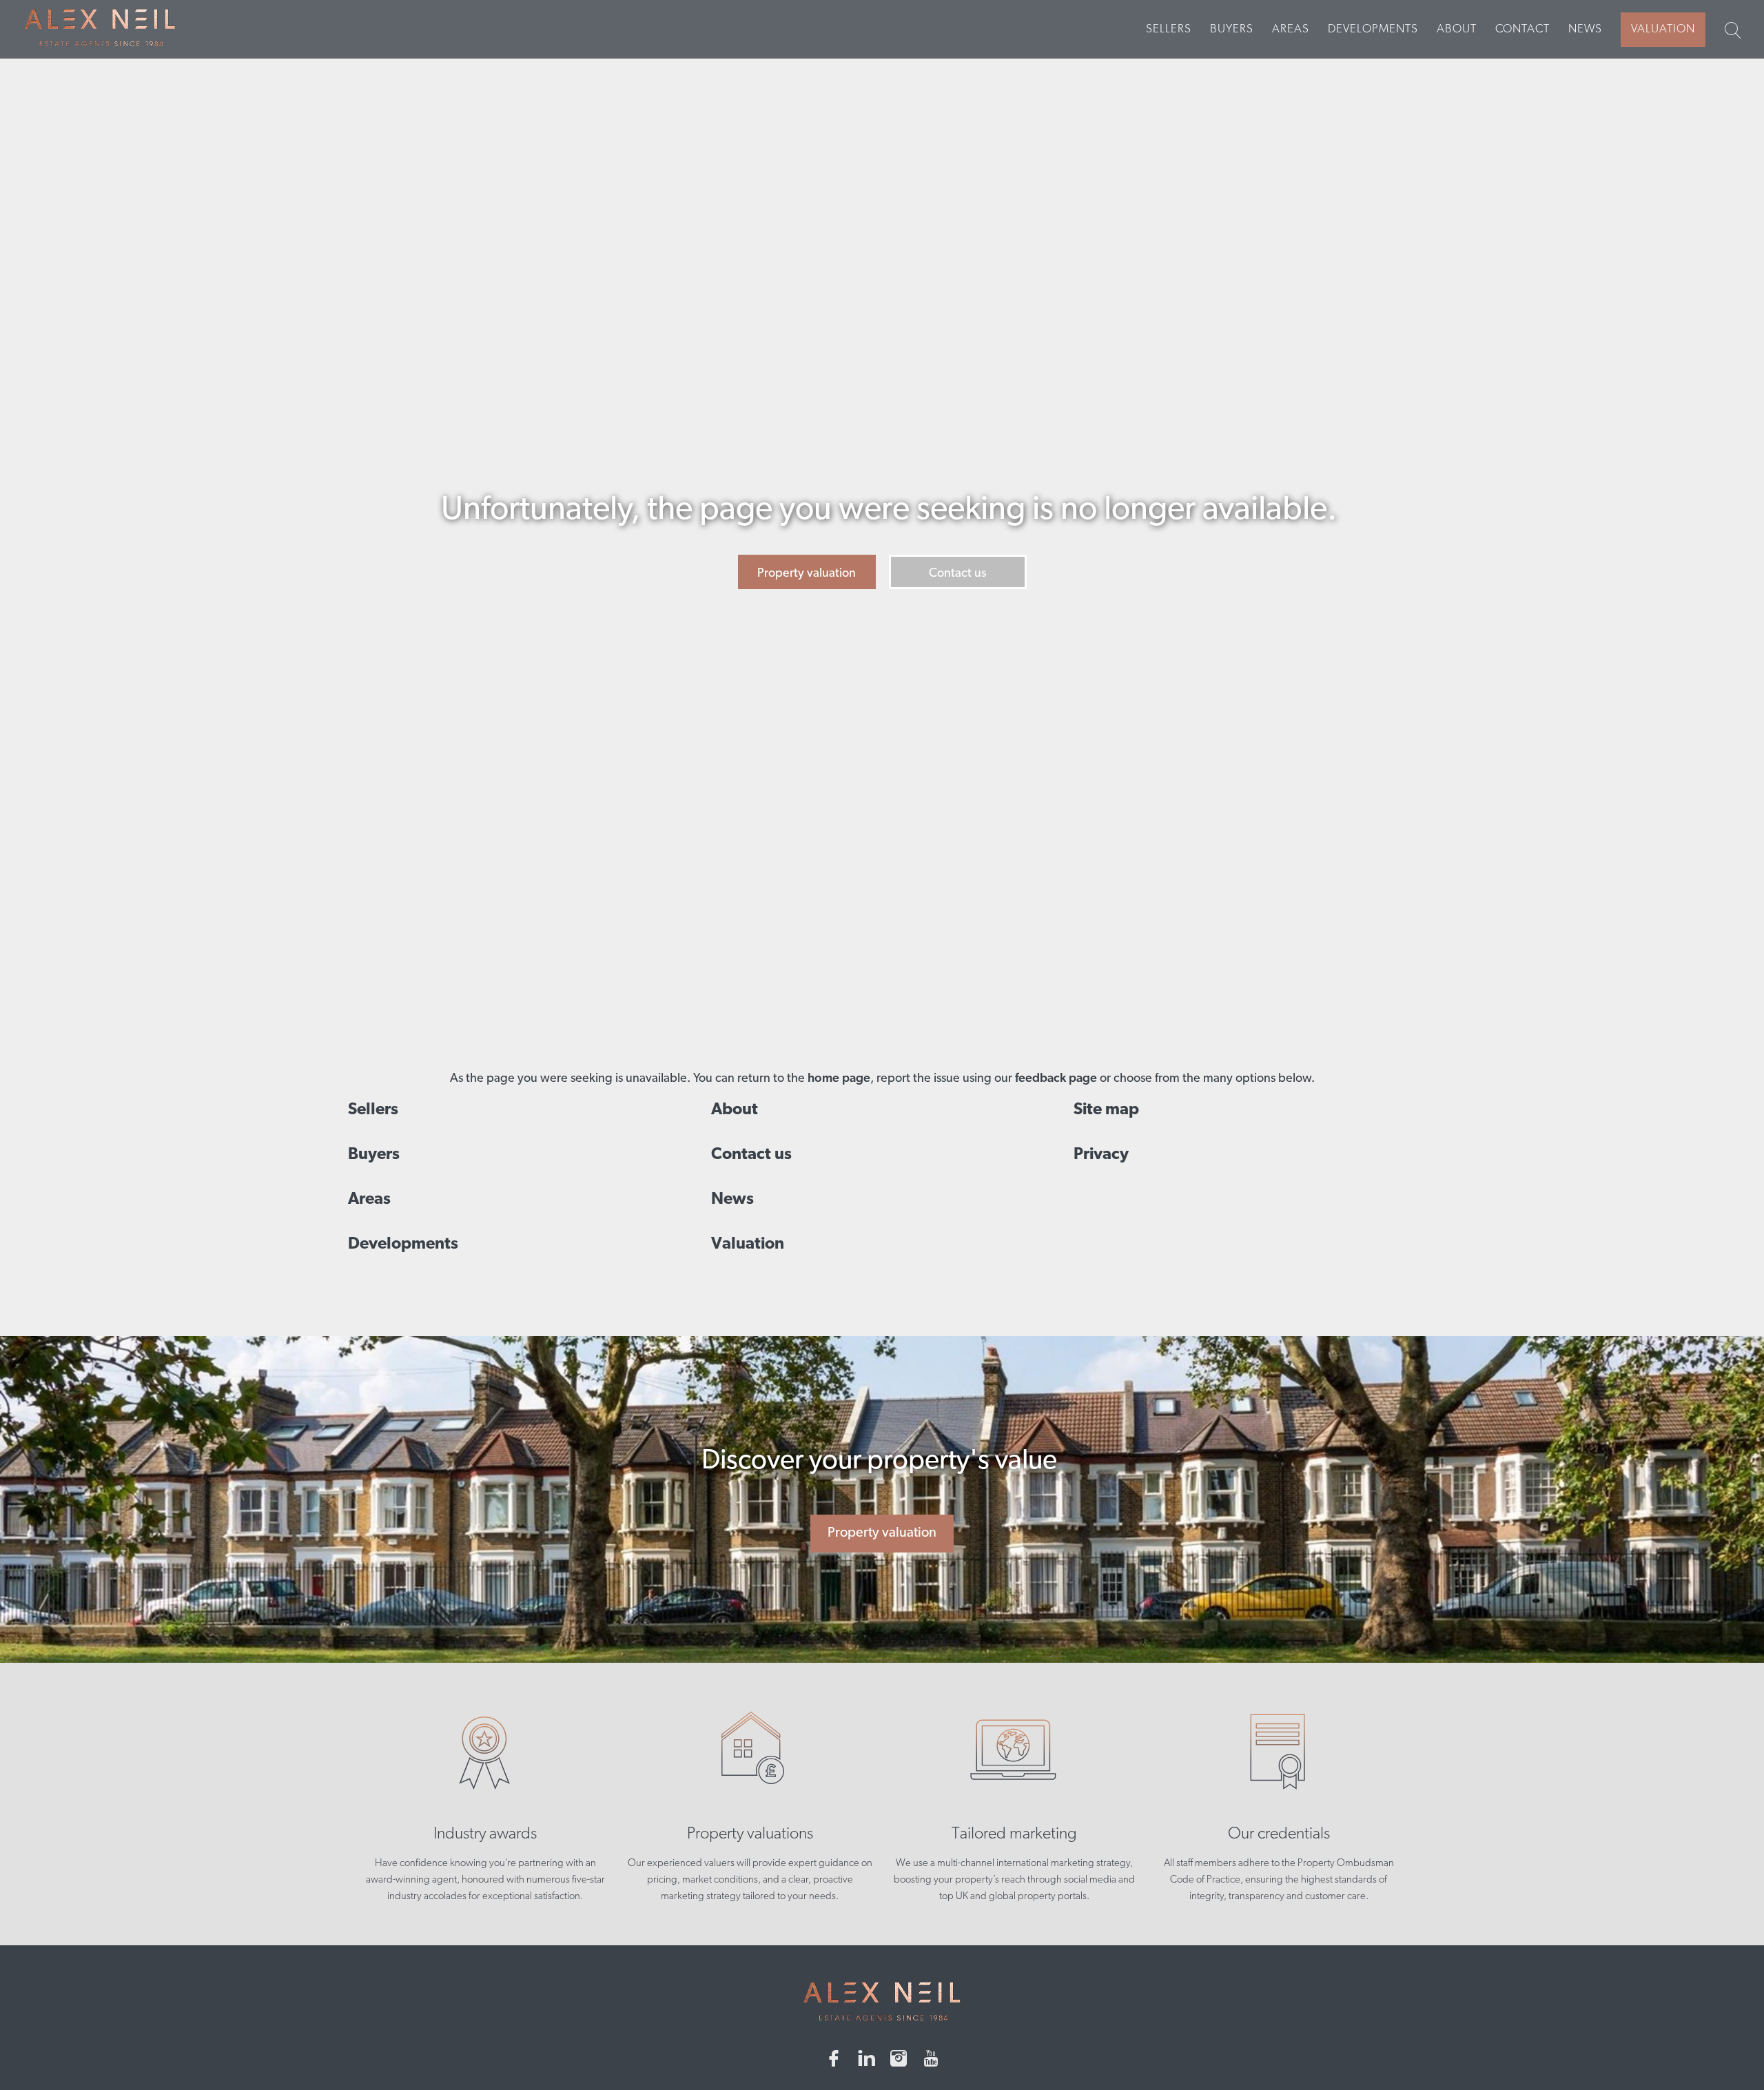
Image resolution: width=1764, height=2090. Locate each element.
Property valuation (807, 574)
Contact (1522, 29)
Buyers (1232, 29)
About (1457, 29)
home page (839, 1079)
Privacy (1101, 1155)
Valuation (1663, 29)
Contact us (957, 574)
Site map (1106, 1110)
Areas (1291, 29)
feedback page (1056, 1079)
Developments (1373, 29)
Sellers (1169, 29)
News (1585, 29)
